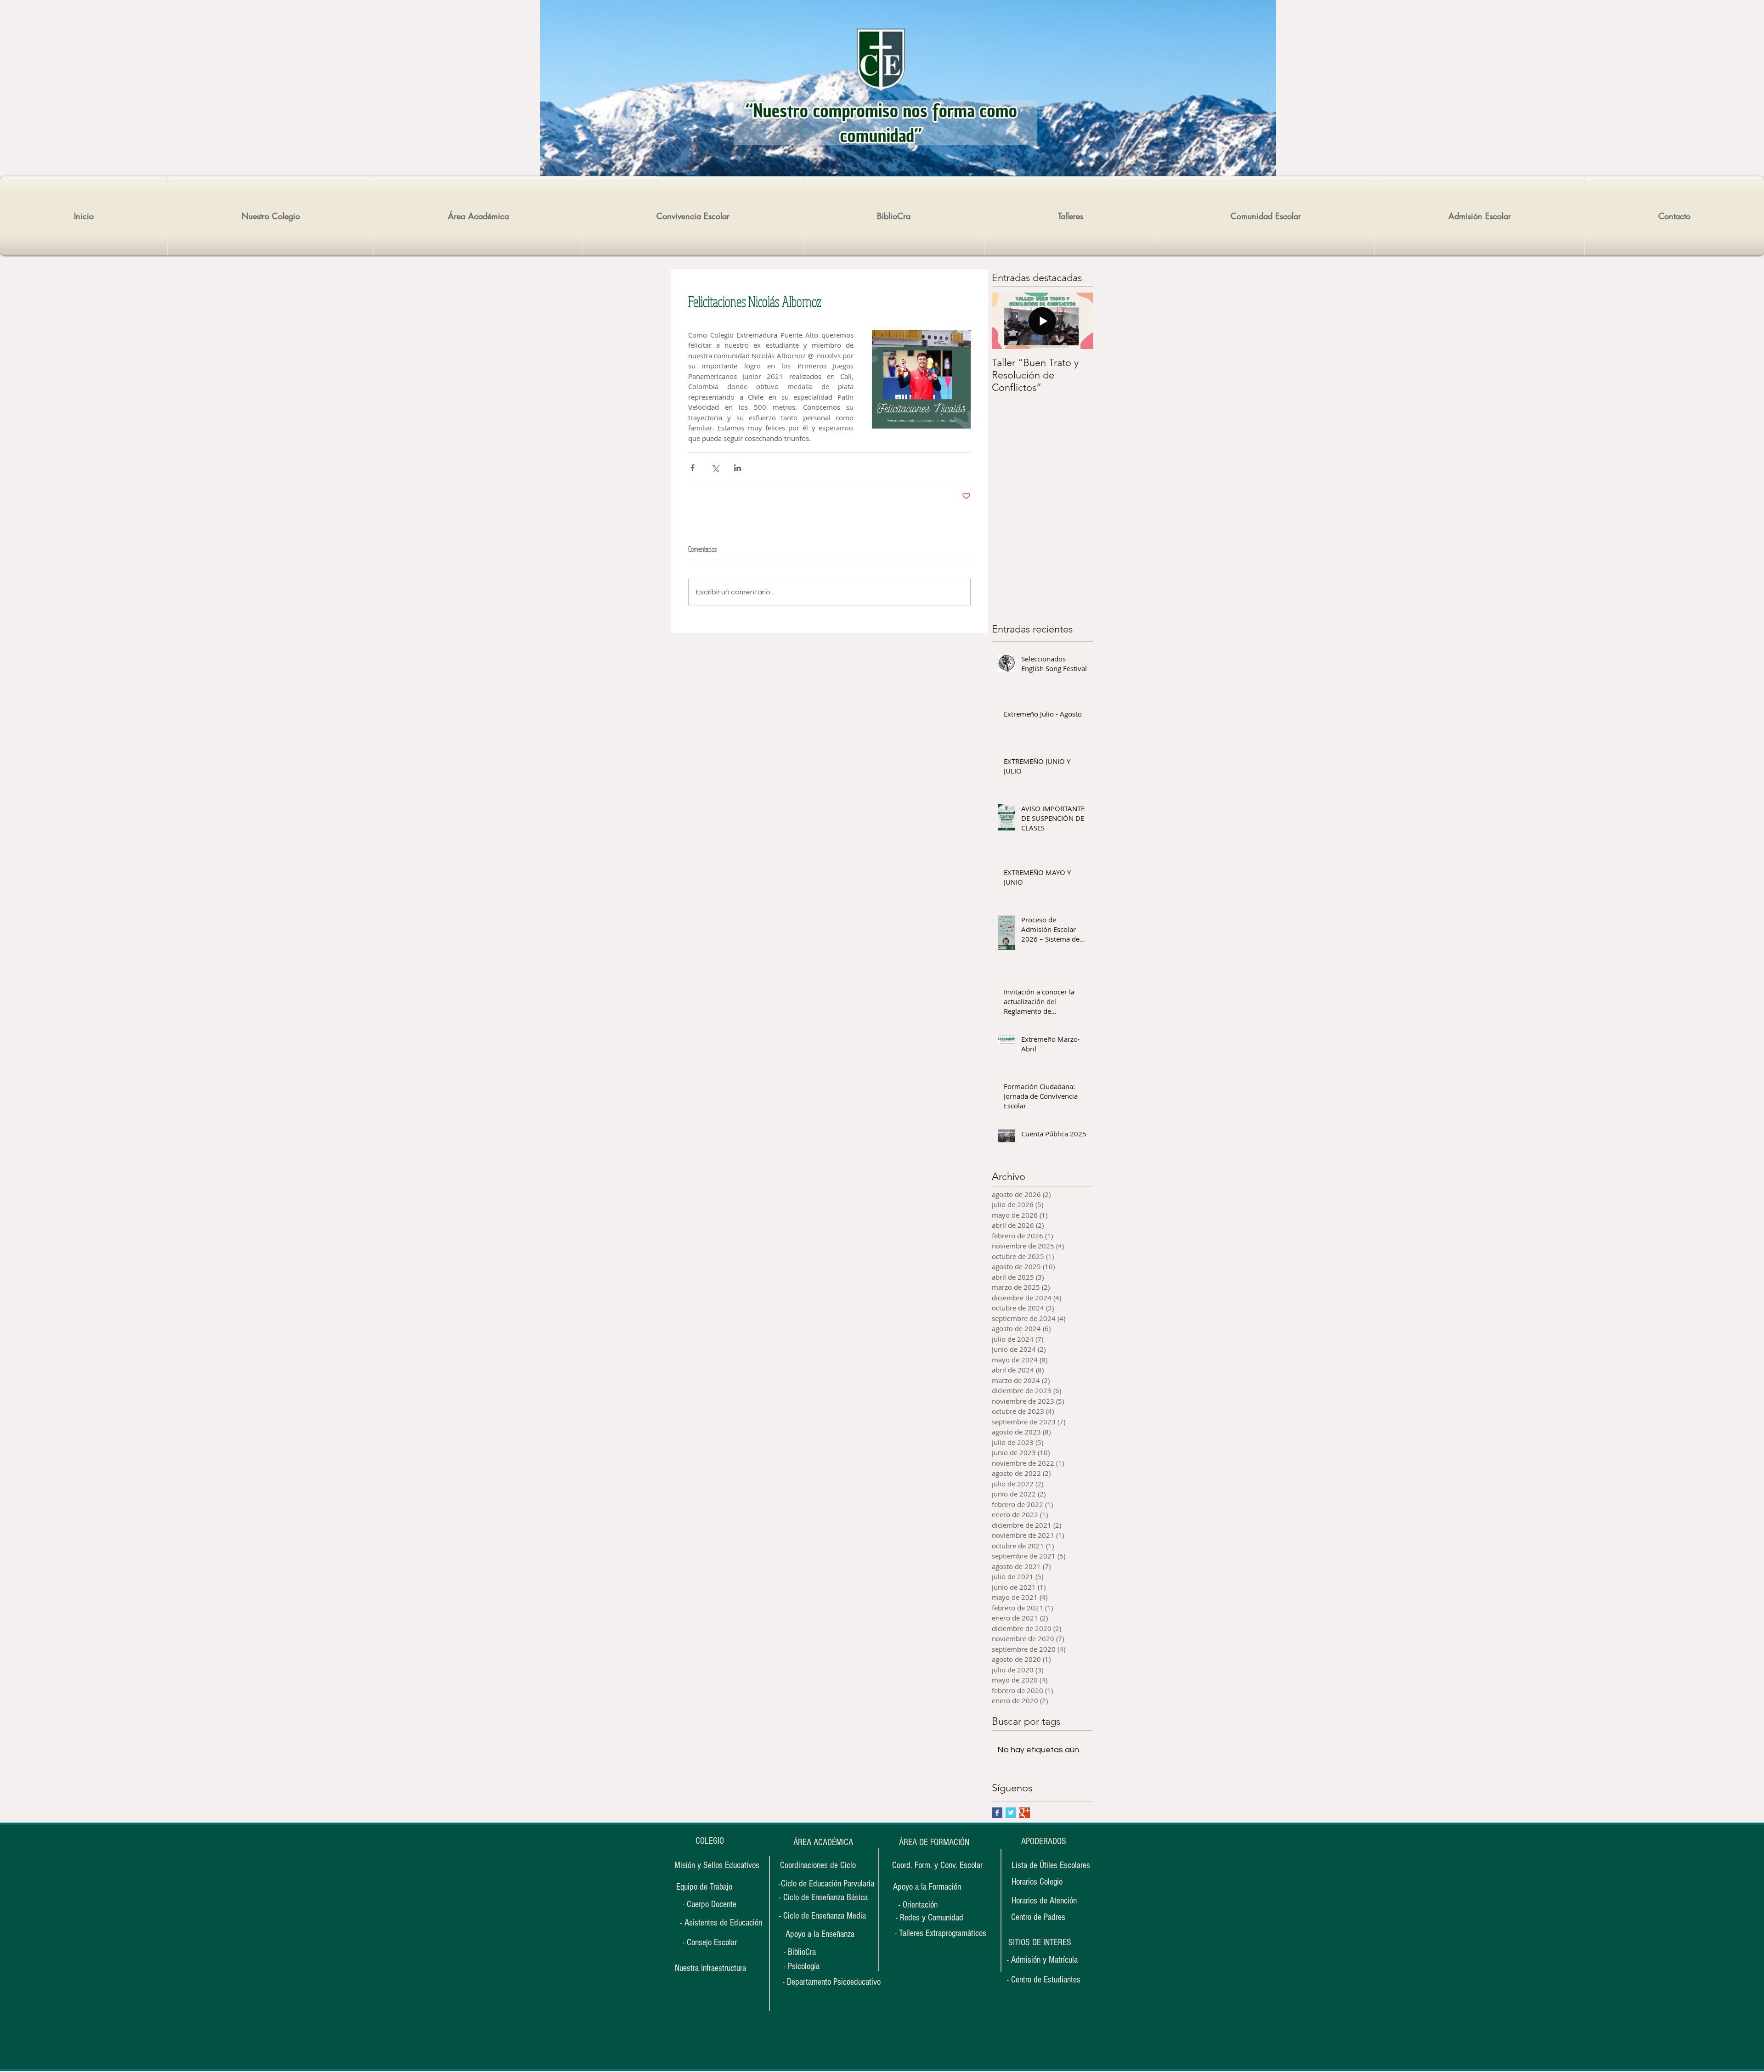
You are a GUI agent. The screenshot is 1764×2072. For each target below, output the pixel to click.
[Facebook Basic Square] (997, 1813)
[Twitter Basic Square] (1011, 1813)
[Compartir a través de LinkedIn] (738, 468)
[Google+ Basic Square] (1025, 1813)
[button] (1040, 1942)
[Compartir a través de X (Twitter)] (715, 468)
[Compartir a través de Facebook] (693, 468)
